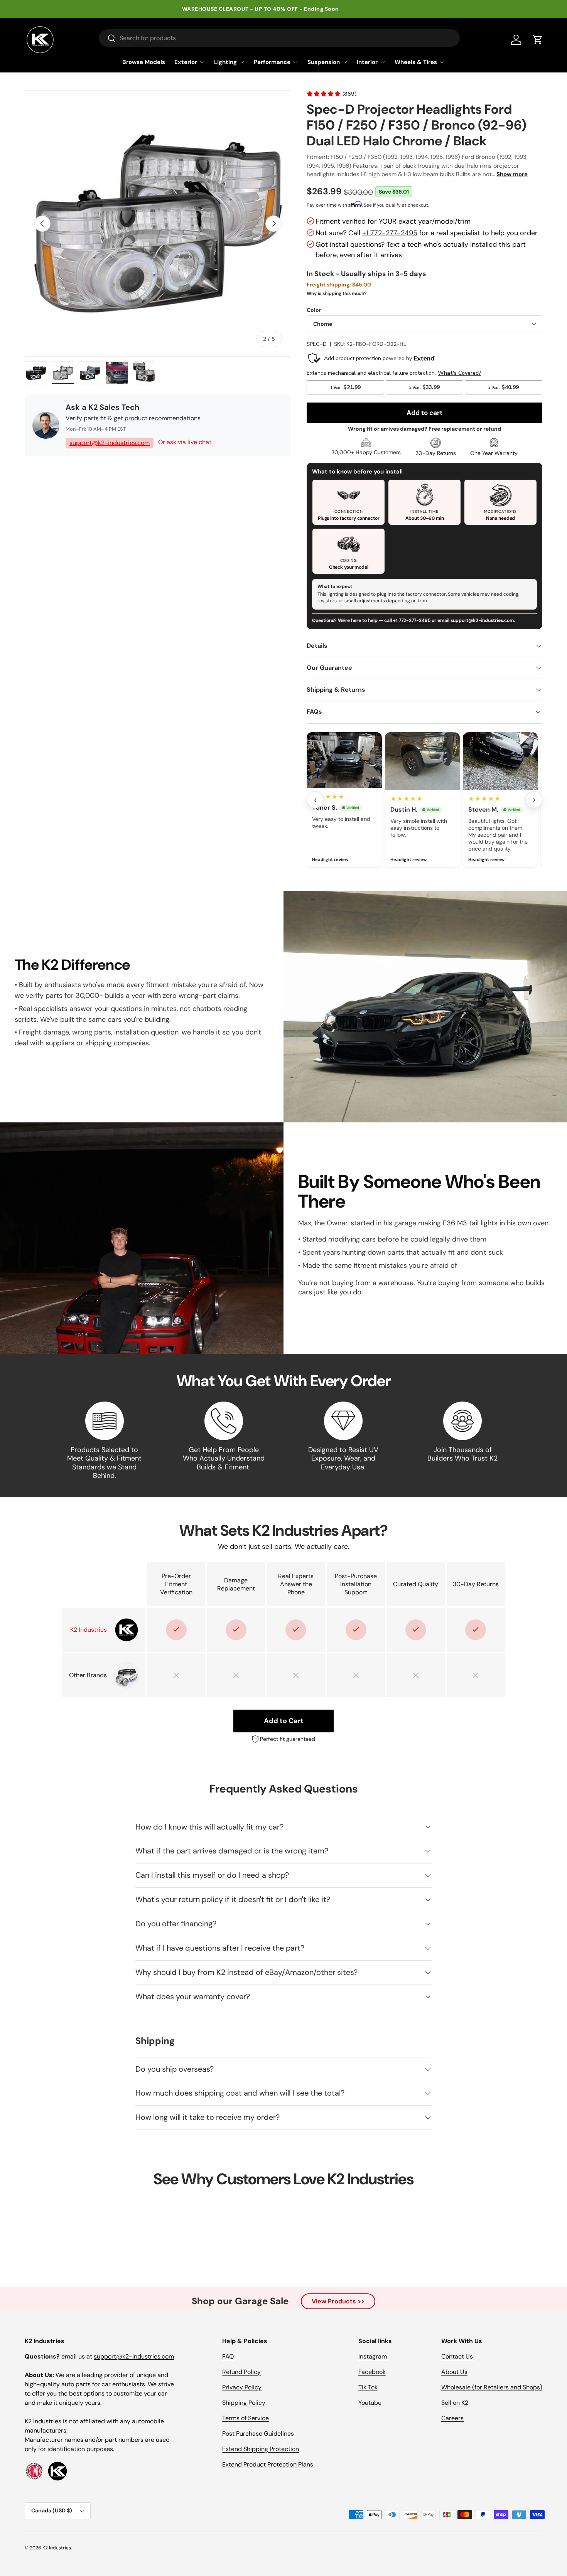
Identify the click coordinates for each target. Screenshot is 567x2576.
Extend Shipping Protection (261, 2449)
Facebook (372, 2372)
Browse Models (144, 62)
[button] (538, 40)
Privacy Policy (242, 2387)
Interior (367, 62)
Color (314, 310)
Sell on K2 (455, 2403)
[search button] (107, 39)
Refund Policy (241, 2372)
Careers (452, 2418)
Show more (512, 174)
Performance (272, 62)
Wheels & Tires (416, 62)
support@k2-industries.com (110, 443)
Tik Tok (368, 2387)
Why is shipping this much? (337, 293)
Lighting (225, 62)
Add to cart (424, 413)
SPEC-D (317, 344)
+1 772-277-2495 (390, 233)
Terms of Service (246, 2418)
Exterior (186, 62)
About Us (454, 2372)
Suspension (324, 62)
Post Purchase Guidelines (258, 2434)
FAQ (228, 2356)
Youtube (370, 2403)
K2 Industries (57, 2548)
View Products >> (338, 2301)
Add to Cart (284, 1721)
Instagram (373, 2356)
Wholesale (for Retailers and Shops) (492, 2387)
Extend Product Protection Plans (268, 2464)
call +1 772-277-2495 (407, 620)
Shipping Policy (244, 2403)
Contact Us (457, 2356)
